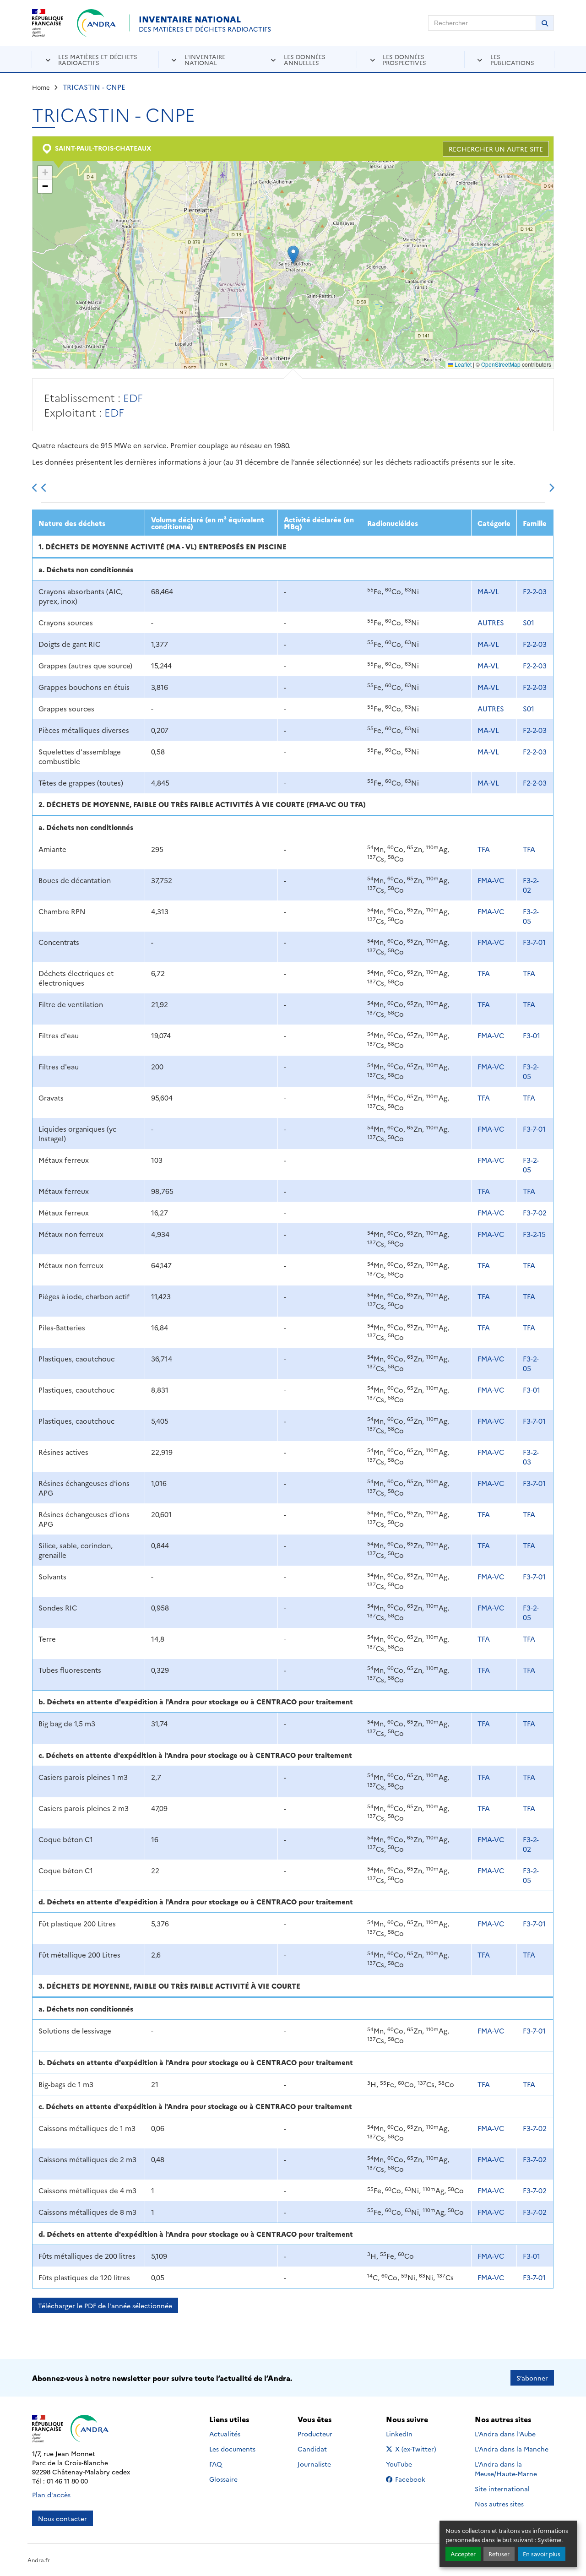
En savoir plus (542, 2554)
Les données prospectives (404, 59)
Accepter (463, 2554)
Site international (502, 2489)
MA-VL (488, 591)
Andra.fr (39, 2560)
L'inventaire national (205, 59)
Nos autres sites (499, 2504)
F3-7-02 (535, 1212)
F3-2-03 (531, 1457)
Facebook (416, 2479)
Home (41, 87)
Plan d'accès (51, 2495)
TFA (484, 849)
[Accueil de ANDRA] (96, 23)
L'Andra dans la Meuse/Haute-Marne (506, 2469)
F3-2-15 (534, 1234)
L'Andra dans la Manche (512, 2449)
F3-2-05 (531, 916)
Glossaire (223, 2479)
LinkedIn (409, 2434)
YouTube (409, 2464)
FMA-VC (491, 880)
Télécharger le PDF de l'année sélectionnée (105, 2305)
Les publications (512, 59)
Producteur (315, 2434)
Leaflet (462, 364)
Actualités (225, 2434)
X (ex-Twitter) (416, 2449)
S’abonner (532, 2378)
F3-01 (532, 1035)
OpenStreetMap (501, 364)
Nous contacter (62, 2518)
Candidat (312, 2449)
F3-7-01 (534, 942)
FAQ (216, 2464)
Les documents (232, 2449)
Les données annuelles (305, 59)
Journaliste (314, 2464)
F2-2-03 (535, 591)
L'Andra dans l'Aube (505, 2434)
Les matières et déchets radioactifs (98, 59)
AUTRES (491, 622)
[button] (293, 255)
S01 (529, 622)
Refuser (499, 2554)
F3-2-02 (531, 885)
